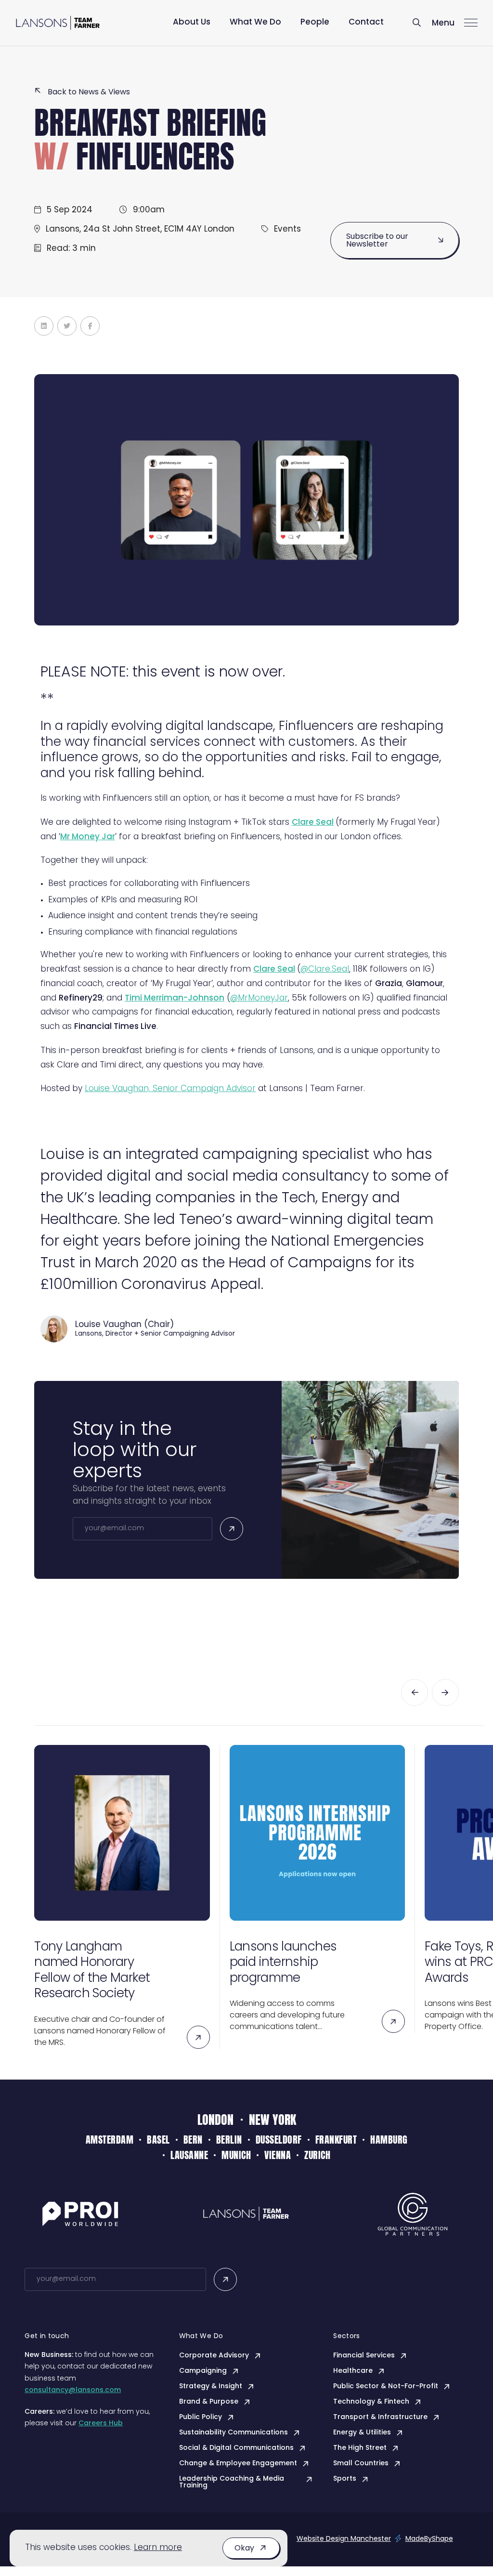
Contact (366, 22)
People (315, 22)
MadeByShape (429, 2539)
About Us (192, 22)
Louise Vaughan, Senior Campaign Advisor (170, 1089)
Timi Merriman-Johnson (175, 998)
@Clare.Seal (325, 969)
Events (287, 229)
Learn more (158, 2548)
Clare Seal (274, 969)
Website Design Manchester (344, 2539)
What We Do (255, 22)
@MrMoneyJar (259, 998)
